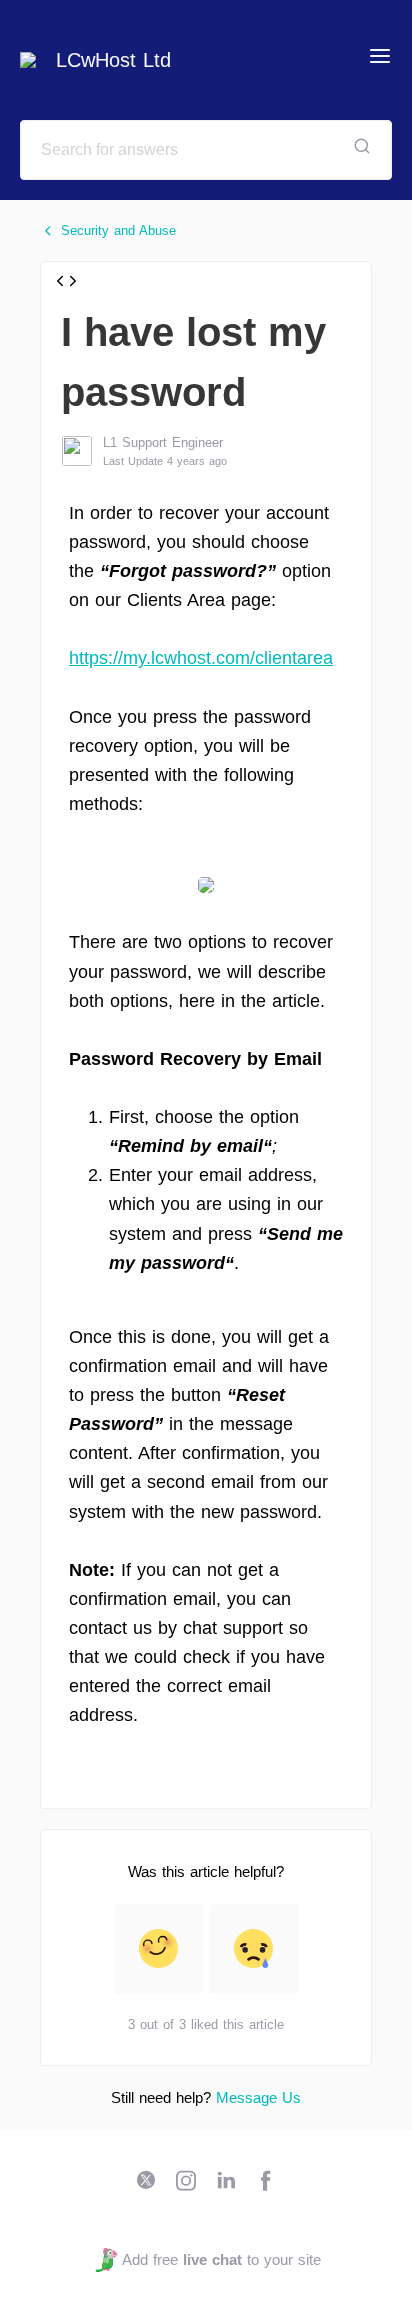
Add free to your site (221, 2259)
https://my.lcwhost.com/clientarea (201, 658)
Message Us (258, 2097)
